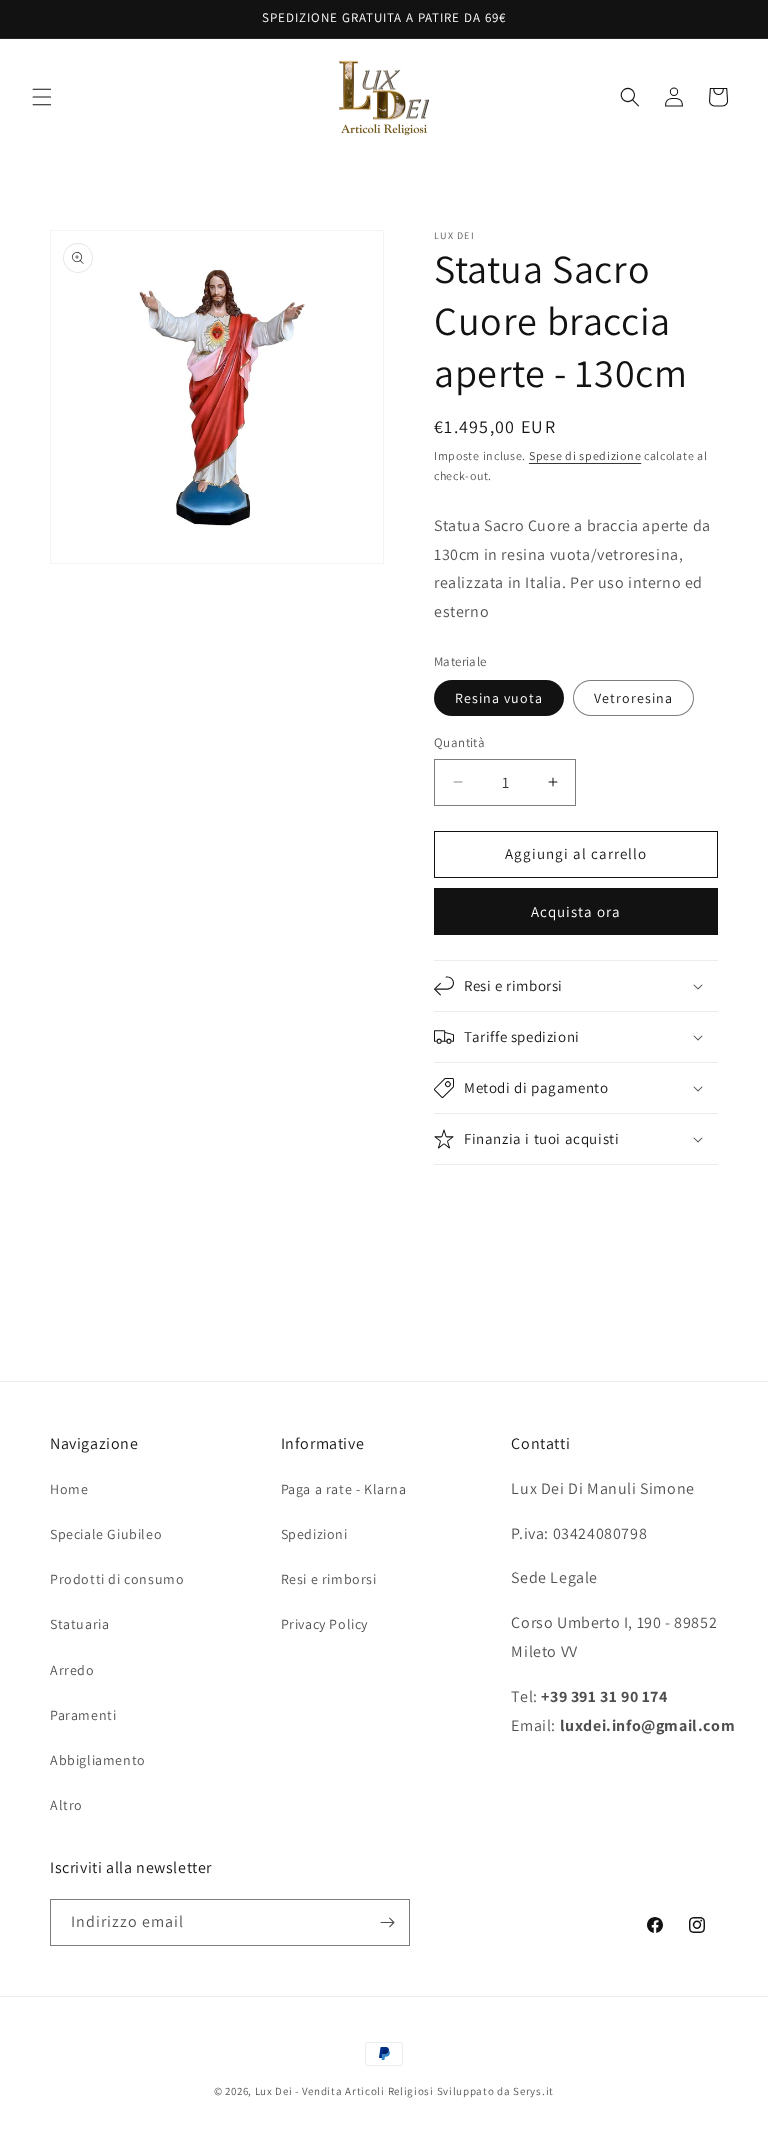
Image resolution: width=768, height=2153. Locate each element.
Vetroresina (633, 698)
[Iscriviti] (387, 1922)
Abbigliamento (98, 1760)
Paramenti (83, 1715)
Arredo (72, 1670)
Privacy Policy (324, 1624)
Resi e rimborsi (329, 1579)
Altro (66, 1805)
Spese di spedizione (585, 455)
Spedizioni (314, 1534)
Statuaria (79, 1624)
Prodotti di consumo (117, 1579)
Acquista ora (576, 911)
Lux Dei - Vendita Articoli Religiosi (344, 2091)
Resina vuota (499, 698)
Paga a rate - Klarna (344, 1489)
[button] (42, 97)
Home (69, 1489)
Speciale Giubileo (106, 1534)
